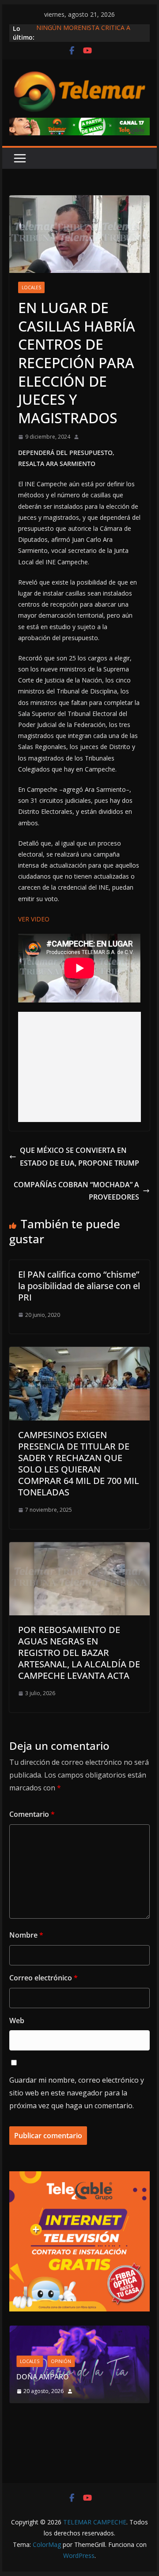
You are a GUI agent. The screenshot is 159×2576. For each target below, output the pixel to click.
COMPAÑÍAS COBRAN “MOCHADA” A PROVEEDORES (76, 1191)
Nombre (26, 1935)
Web (17, 2021)
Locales (31, 287)
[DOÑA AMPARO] (79, 2331)
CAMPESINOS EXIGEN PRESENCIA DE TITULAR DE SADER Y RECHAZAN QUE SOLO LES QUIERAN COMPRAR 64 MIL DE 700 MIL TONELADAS (79, 1463)
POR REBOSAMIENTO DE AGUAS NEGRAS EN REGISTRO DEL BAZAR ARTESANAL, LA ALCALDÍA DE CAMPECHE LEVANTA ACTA (79, 1653)
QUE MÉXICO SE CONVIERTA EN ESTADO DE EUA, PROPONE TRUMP (79, 1157)
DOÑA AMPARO (44, 2377)
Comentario (32, 1814)
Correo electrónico (44, 1978)
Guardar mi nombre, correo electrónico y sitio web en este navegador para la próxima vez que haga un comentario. (77, 2093)
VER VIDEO (34, 919)
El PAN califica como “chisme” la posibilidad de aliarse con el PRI (79, 1286)
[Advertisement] (80, 1067)
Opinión (61, 2361)
